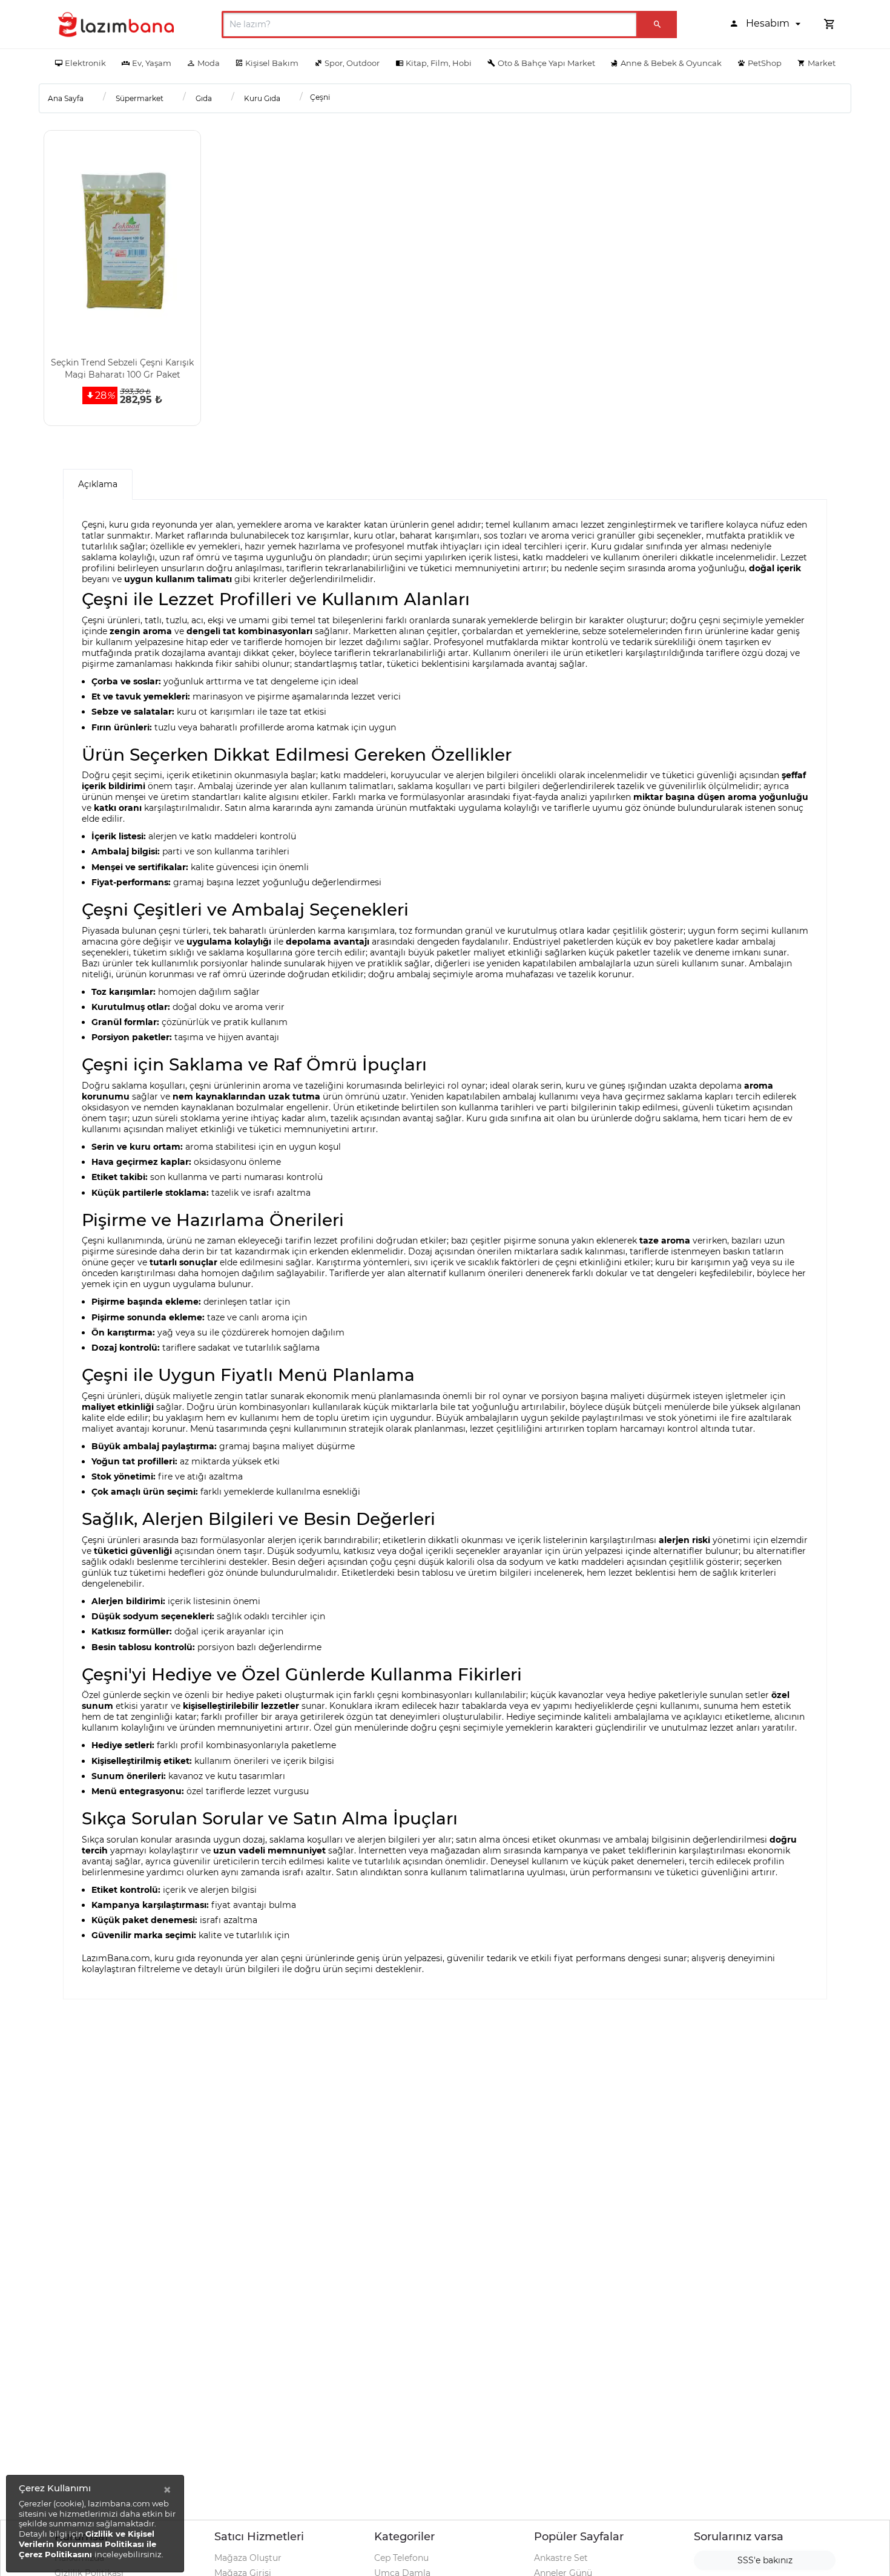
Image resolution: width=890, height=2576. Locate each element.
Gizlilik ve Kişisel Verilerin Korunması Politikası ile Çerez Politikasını (87, 2544)
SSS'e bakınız (765, 2560)
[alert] (95, 2524)
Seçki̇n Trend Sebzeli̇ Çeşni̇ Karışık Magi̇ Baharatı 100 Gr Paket (122, 368)
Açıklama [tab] (98, 484)
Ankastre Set (561, 2558)
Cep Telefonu (401, 2558)
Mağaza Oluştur (248, 2558)
